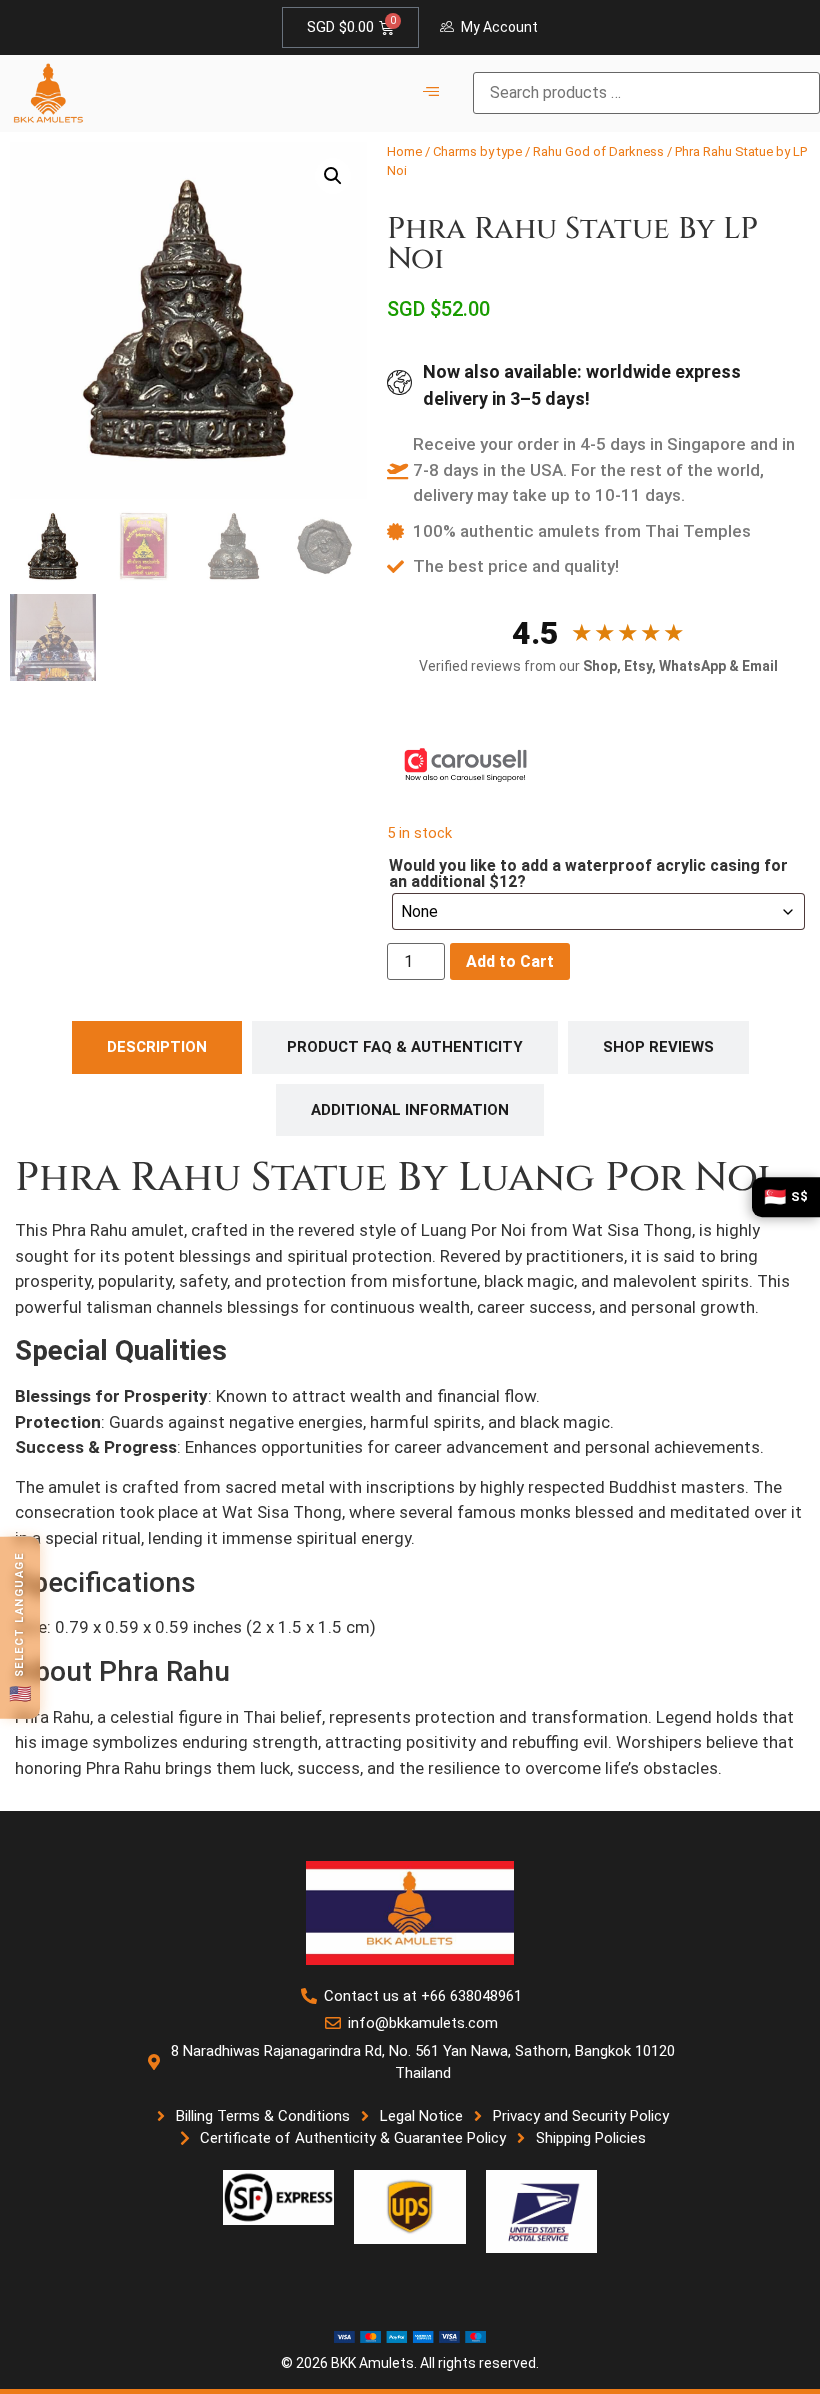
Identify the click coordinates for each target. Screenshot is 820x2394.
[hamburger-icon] (430, 93)
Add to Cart (510, 961)
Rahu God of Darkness (598, 151)
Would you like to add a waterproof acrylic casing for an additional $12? (588, 874)
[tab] (157, 1047)
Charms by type (477, 151)
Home (404, 151)
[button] (333, 176)
